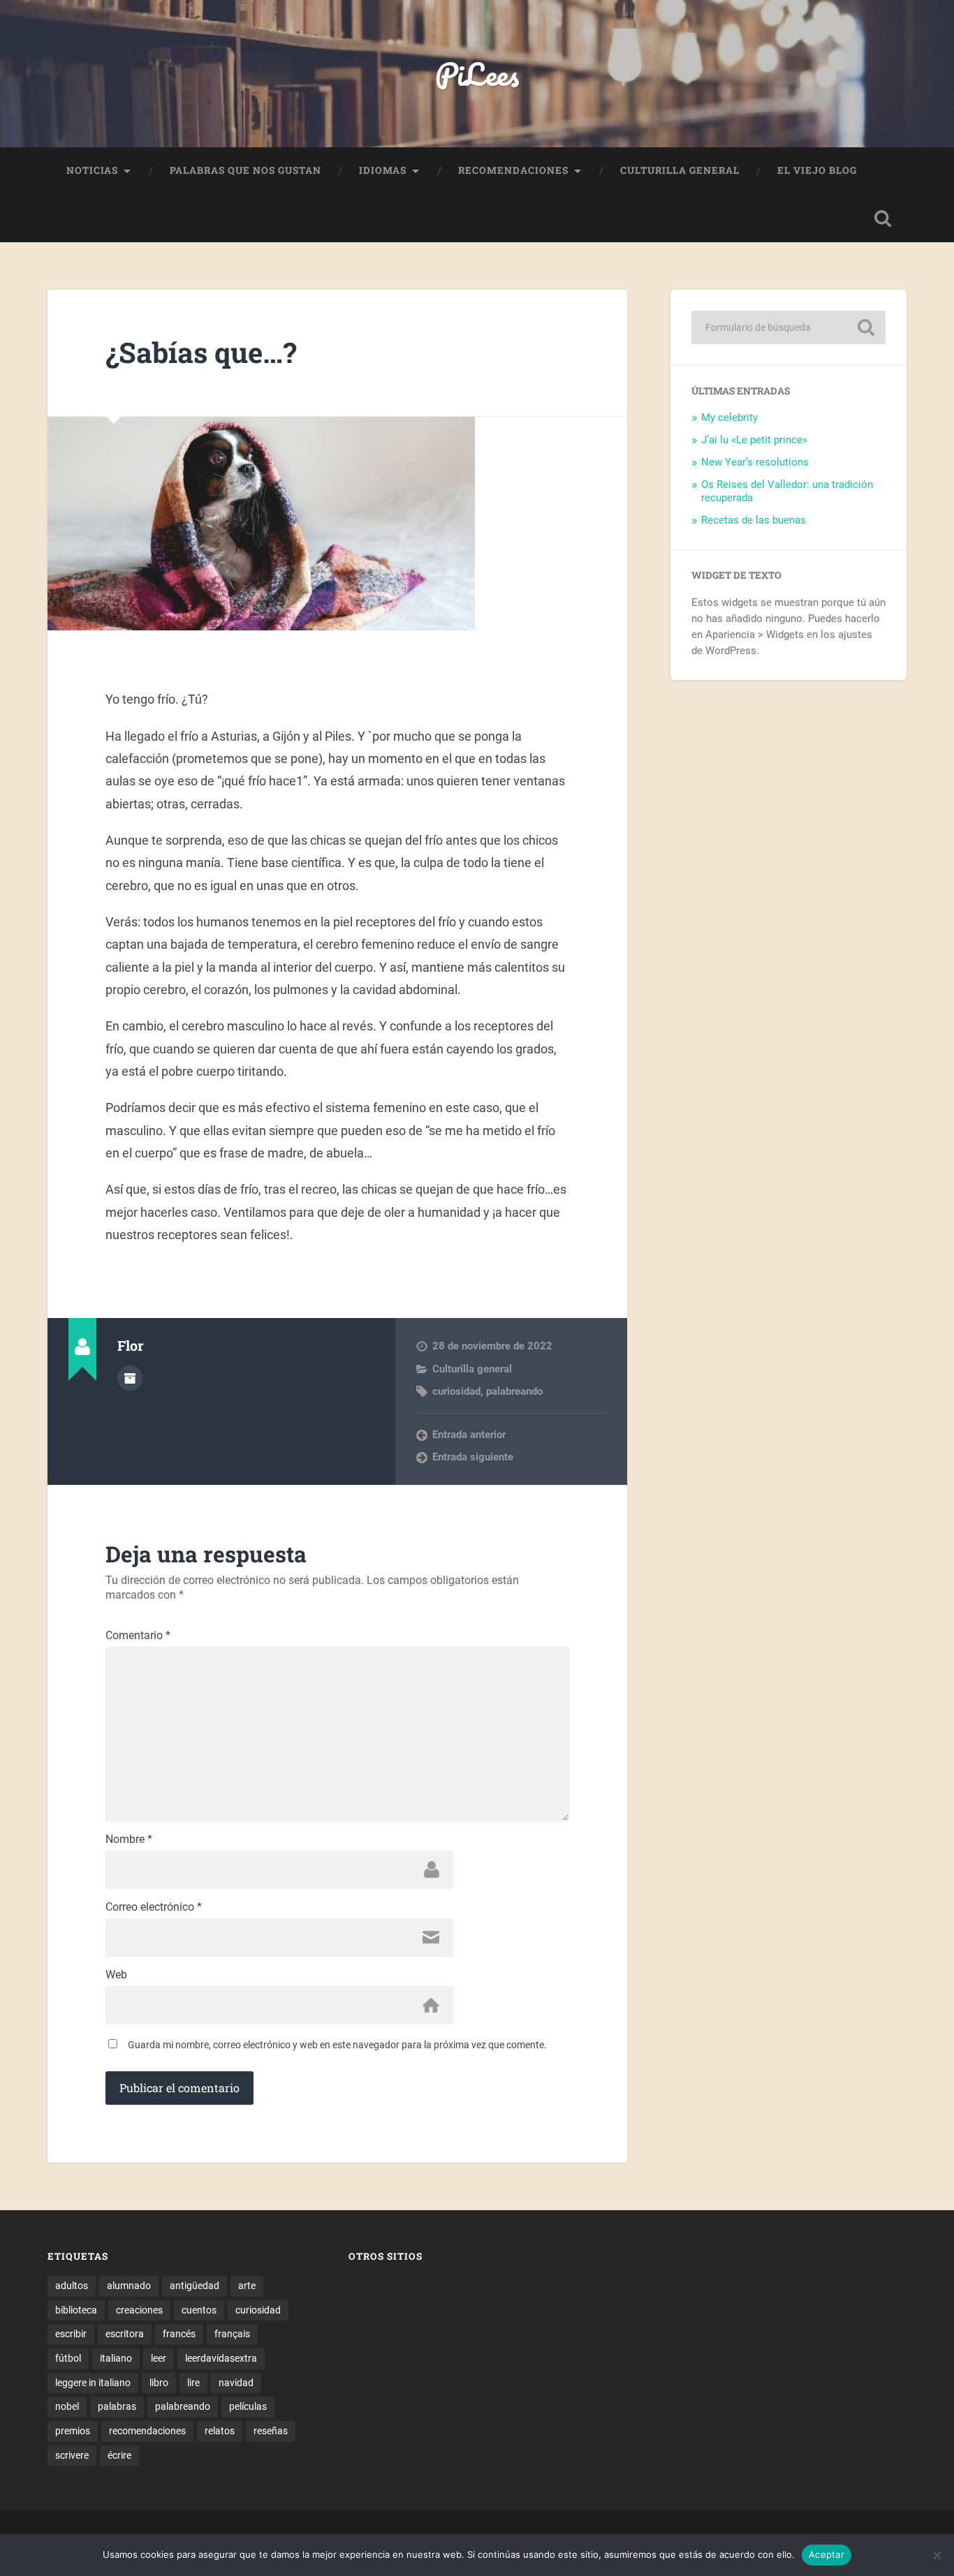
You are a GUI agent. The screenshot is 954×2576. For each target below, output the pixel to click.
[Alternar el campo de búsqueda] (883, 219)
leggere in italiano (93, 2383)
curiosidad (456, 1391)
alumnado (129, 2286)
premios (73, 2431)
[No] (937, 2555)
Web (116, 1975)
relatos (220, 2431)
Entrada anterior (469, 1435)
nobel (67, 2406)
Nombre (129, 1840)
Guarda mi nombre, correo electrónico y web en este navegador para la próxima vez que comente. (337, 2045)
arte (247, 2286)
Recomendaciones (513, 170)
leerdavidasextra (221, 2358)
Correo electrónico (154, 1907)
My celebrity (729, 417)
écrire (119, 2455)
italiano (116, 2358)
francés (179, 2334)
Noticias (92, 170)
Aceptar (827, 2554)
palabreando (514, 1391)
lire (193, 2383)
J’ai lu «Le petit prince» (754, 440)
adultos (72, 2286)
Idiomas (383, 170)
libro (159, 2383)
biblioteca (76, 2310)
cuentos (199, 2310)
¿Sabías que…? (201, 352)
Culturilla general (680, 170)
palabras (117, 2406)
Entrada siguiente (473, 1457)
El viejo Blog (817, 170)
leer (159, 2358)
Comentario (138, 1636)
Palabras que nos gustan (245, 170)
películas (248, 2406)
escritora (125, 2334)
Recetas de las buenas (754, 520)
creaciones (139, 2310)
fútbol (68, 2358)
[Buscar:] (788, 327)
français (232, 2334)
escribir (71, 2334)
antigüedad (195, 2286)
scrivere (72, 2455)
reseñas (271, 2431)
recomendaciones (147, 2431)
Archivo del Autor (130, 1378)
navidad (236, 2383)
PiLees (477, 74)
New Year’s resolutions (755, 462)
